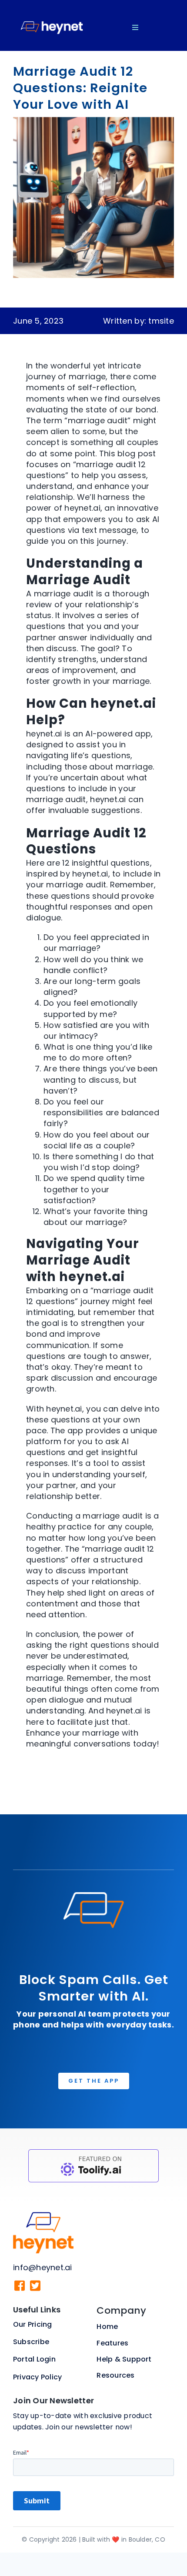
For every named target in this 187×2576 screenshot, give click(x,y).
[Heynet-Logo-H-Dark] (52, 8)
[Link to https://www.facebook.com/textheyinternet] (20, 2286)
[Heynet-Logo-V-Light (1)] (43, 2216)
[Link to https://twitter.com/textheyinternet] (35, 2286)
